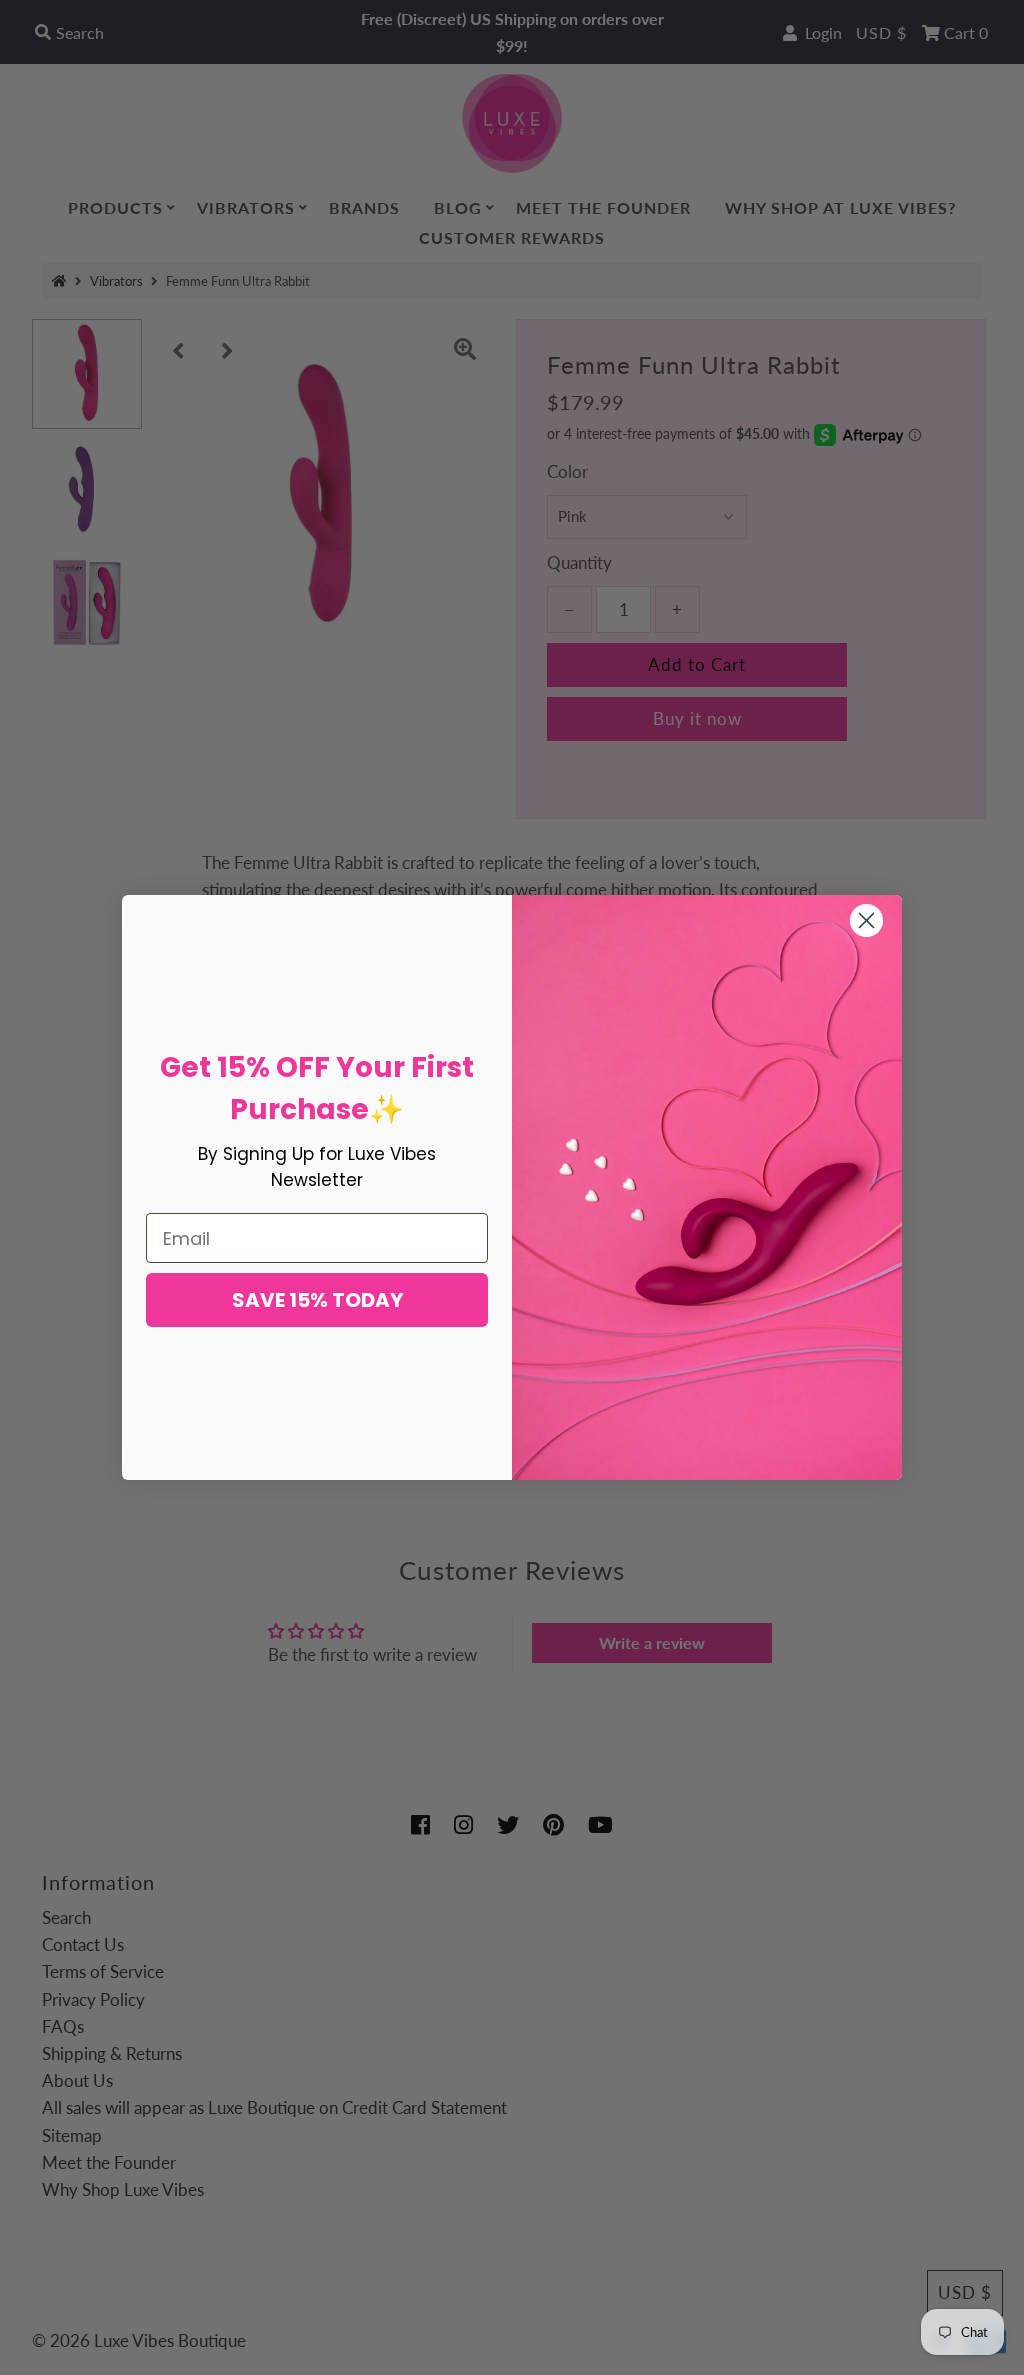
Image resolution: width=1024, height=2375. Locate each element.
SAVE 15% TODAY (317, 1300)
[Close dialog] (866, 920)
